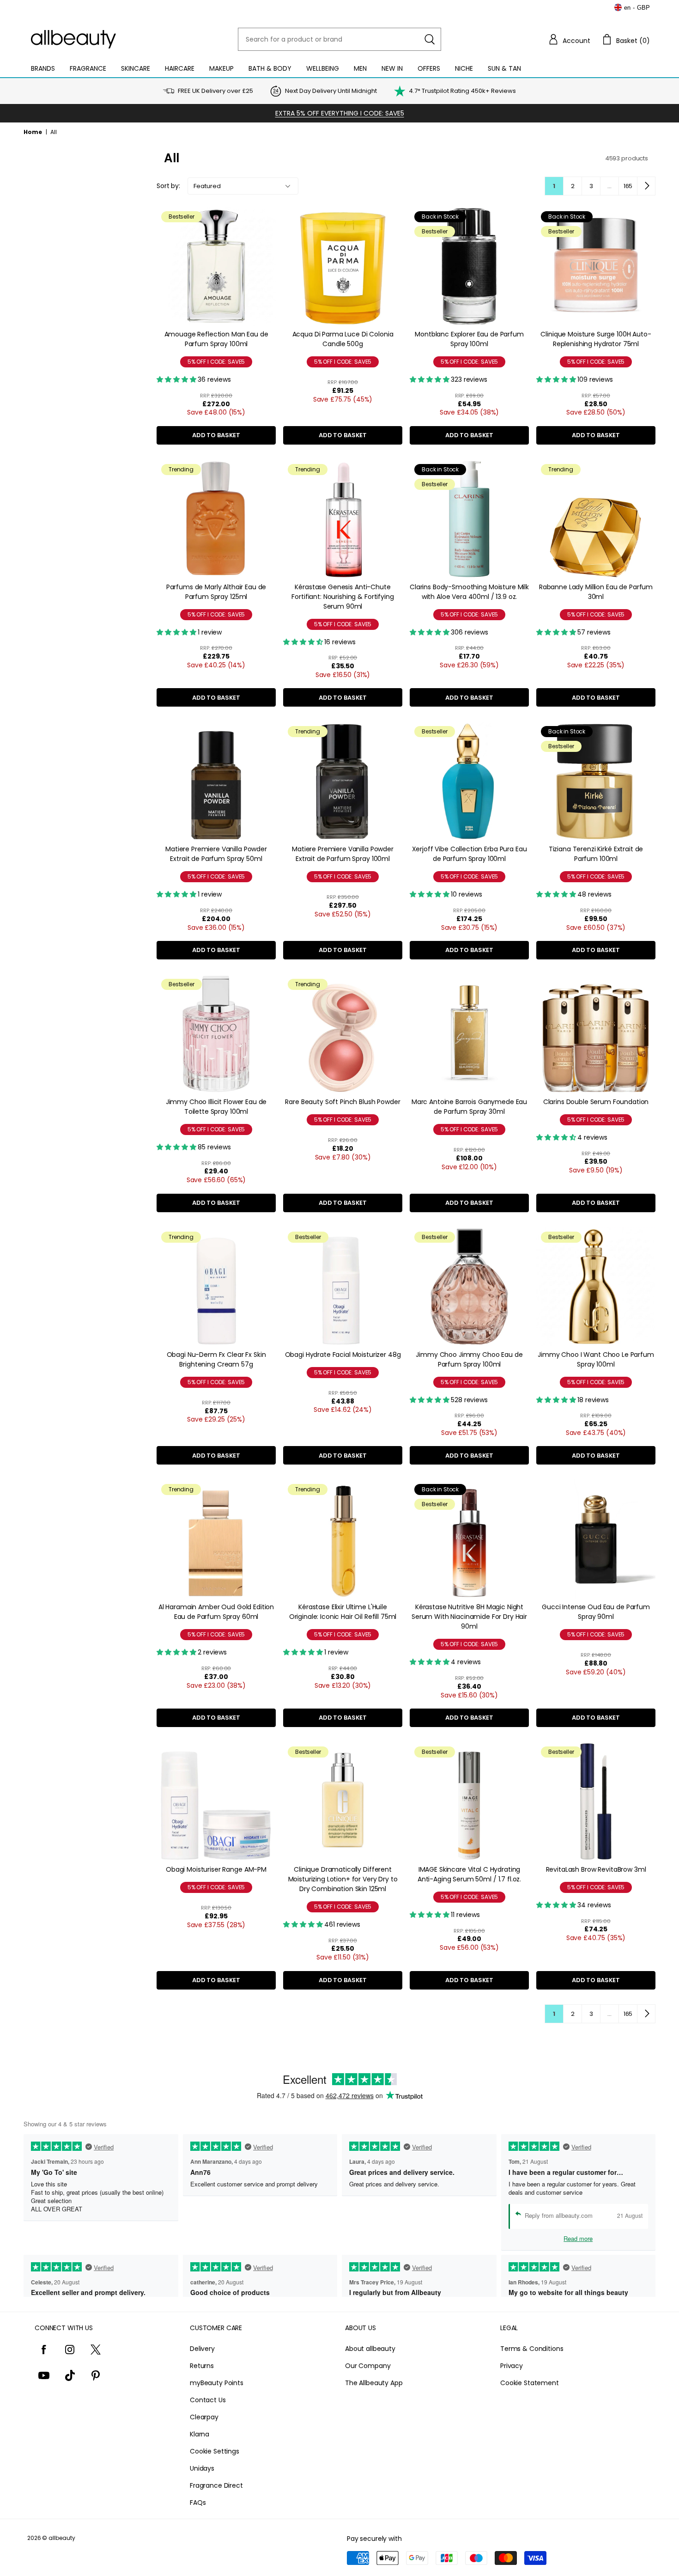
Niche (464, 68)
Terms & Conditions (532, 2349)
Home (33, 132)
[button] (569, 39)
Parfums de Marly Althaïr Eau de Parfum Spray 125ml (216, 592)
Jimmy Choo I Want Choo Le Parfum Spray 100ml (596, 1359)
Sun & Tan (504, 68)
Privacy (512, 2366)
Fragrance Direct (216, 2485)
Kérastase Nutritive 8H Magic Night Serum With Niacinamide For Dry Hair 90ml (469, 1617)
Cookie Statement (530, 2383)
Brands (43, 68)
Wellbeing (323, 68)
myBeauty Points (217, 2383)
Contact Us (208, 2400)
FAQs (198, 2503)
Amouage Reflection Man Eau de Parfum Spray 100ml (216, 339)
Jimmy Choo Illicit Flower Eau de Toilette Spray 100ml (216, 1107)
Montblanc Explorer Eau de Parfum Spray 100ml (469, 339)
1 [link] (554, 186)
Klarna (200, 2434)
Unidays (202, 2468)
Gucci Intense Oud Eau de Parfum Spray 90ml (596, 1612)
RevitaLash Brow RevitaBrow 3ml (596, 1869)
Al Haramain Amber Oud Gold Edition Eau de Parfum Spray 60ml (216, 1612)
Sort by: (168, 186)
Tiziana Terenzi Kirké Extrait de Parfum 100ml (596, 854)
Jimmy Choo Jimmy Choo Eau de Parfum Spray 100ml (469, 1359)
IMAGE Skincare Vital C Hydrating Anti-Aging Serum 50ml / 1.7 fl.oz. (469, 1874)
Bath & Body (270, 68)
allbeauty (62, 2538)
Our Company (368, 2366)
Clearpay (204, 2417)
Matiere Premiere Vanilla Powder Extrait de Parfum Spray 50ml (216, 854)
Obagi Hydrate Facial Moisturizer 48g (343, 1355)
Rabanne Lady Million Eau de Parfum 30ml (596, 592)
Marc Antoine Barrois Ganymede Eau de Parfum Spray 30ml (469, 1107)
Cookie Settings (215, 2451)
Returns (202, 2366)
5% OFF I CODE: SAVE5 (216, 362)
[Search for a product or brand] (430, 39)
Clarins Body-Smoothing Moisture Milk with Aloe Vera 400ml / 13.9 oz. (469, 592)
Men (360, 68)
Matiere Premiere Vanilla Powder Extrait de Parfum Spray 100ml (343, 854)
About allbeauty (370, 2349)
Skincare (136, 68)
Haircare (180, 68)
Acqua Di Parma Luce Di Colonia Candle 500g (343, 339)
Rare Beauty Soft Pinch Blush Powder (343, 1102)
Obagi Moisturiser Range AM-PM (216, 1869)
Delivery (202, 2349)
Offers (429, 68)
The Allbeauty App (374, 2383)
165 (628, 186)
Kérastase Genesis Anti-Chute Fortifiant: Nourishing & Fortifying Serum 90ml (343, 597)
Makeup (221, 68)
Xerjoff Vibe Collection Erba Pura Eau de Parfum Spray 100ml (470, 854)
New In (392, 68)
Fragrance (88, 68)
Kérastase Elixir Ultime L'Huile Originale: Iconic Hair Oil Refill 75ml (343, 1612)
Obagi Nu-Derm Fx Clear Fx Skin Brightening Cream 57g (216, 1359)
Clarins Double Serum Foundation (596, 1102)
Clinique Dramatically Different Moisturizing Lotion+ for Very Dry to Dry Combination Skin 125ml (343, 1879)
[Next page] (646, 186)
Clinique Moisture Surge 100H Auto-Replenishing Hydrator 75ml (596, 339)
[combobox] (339, 39)
